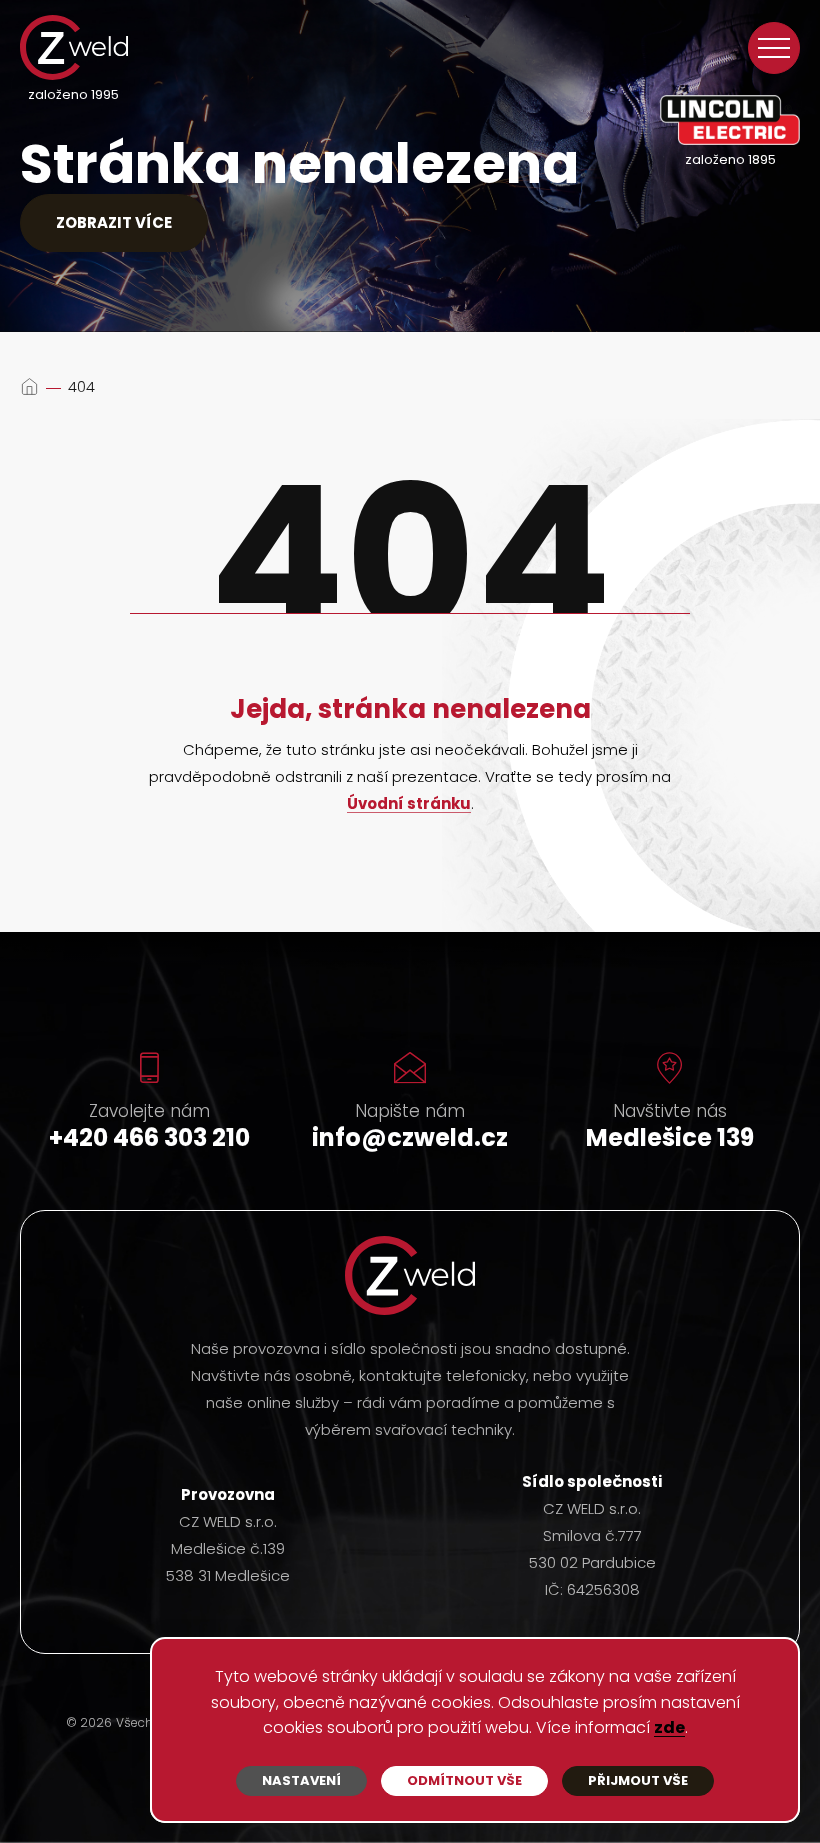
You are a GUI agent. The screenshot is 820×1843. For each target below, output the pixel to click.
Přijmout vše (638, 1780)
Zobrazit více (114, 222)
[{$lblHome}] (29, 387)
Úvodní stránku (409, 805)
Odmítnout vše (464, 1780)
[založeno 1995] (74, 47)
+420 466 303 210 (149, 1137)
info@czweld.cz (410, 1137)
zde (669, 1728)
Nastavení (301, 1780)
